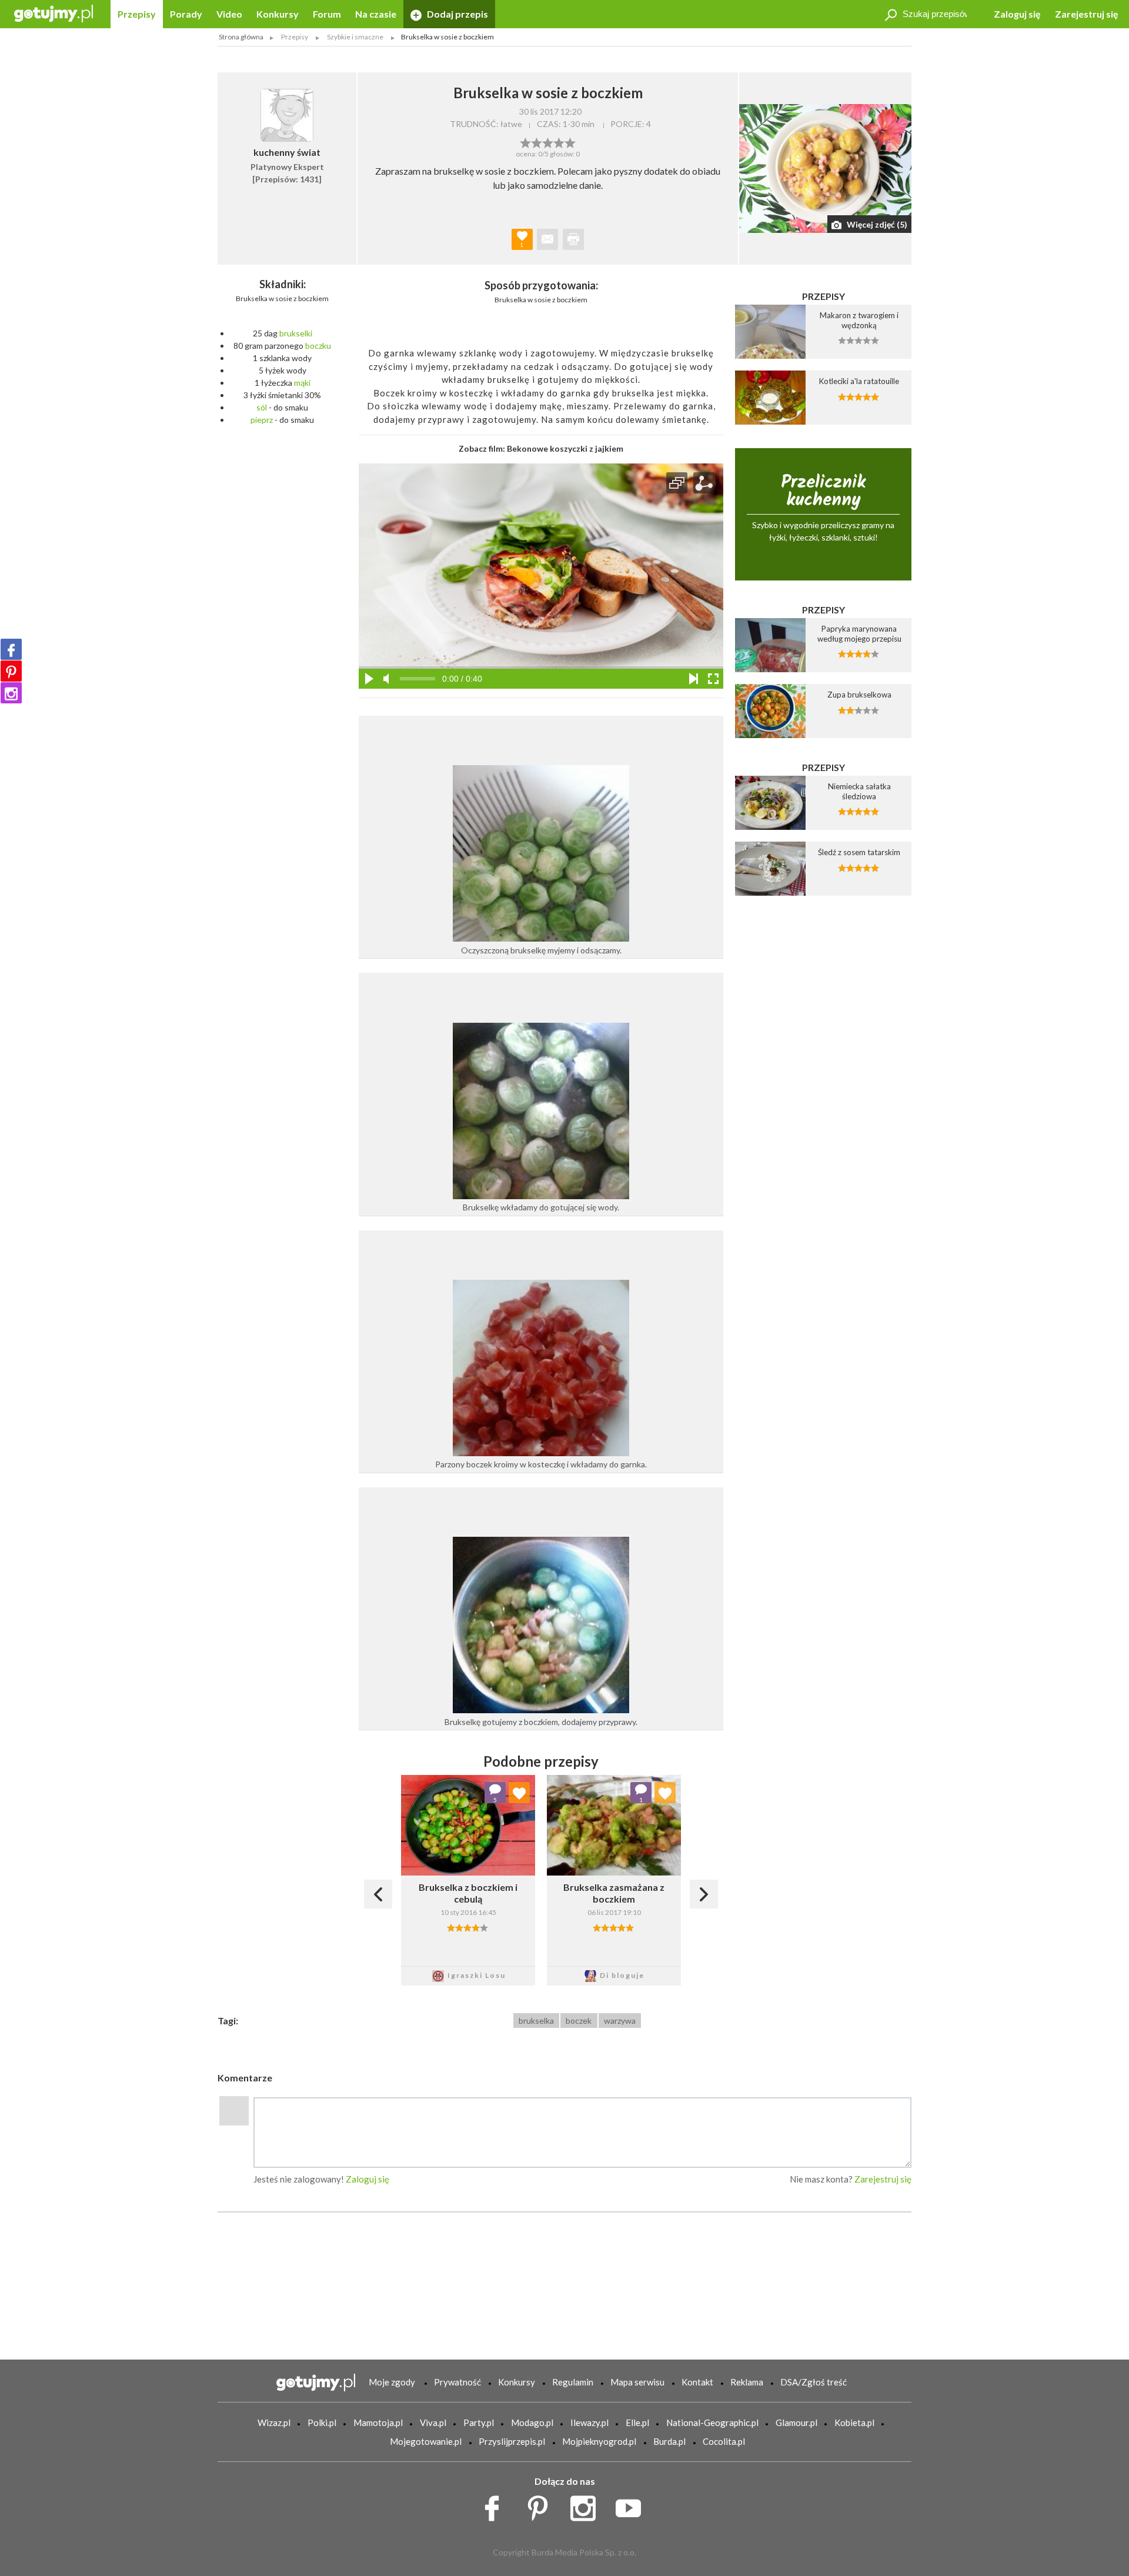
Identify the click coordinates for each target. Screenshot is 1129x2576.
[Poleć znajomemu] (547, 239)
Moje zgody (392, 2382)
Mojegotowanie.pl (426, 2441)
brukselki (296, 333)
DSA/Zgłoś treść (814, 2382)
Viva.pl (433, 2422)
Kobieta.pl (854, 2422)
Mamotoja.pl (378, 2422)
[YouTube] (632, 2505)
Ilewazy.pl (589, 2422)
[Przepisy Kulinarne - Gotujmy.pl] (54, 13)
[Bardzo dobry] (559, 142)
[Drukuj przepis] (573, 239)
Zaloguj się (1017, 14)
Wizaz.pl (274, 2422)
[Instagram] (11, 693)
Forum (327, 14)
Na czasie (376, 14)
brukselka (536, 2021)
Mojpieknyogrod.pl (599, 2441)
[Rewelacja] (570, 142)
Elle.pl (637, 2422)
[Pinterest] (11, 671)
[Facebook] (11, 649)
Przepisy (137, 14)
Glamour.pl (796, 2422)
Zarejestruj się (1087, 14)
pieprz (262, 420)
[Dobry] (548, 142)
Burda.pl (669, 2441)
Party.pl (479, 2422)
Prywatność (457, 2382)
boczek (579, 2021)
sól (262, 407)
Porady (186, 14)
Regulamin (573, 2382)
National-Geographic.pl (712, 2422)
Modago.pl (532, 2422)
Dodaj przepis (457, 14)
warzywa (620, 2021)
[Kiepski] (525, 142)
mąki (302, 383)
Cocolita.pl (724, 2441)
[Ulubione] (519, 1793)
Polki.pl (322, 2422)
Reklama (747, 2382)
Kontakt (697, 2382)
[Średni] (537, 142)
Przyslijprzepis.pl (512, 2441)
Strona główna (241, 37)
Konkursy (278, 14)
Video (229, 14)
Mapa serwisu (637, 2382)
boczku (318, 346)
